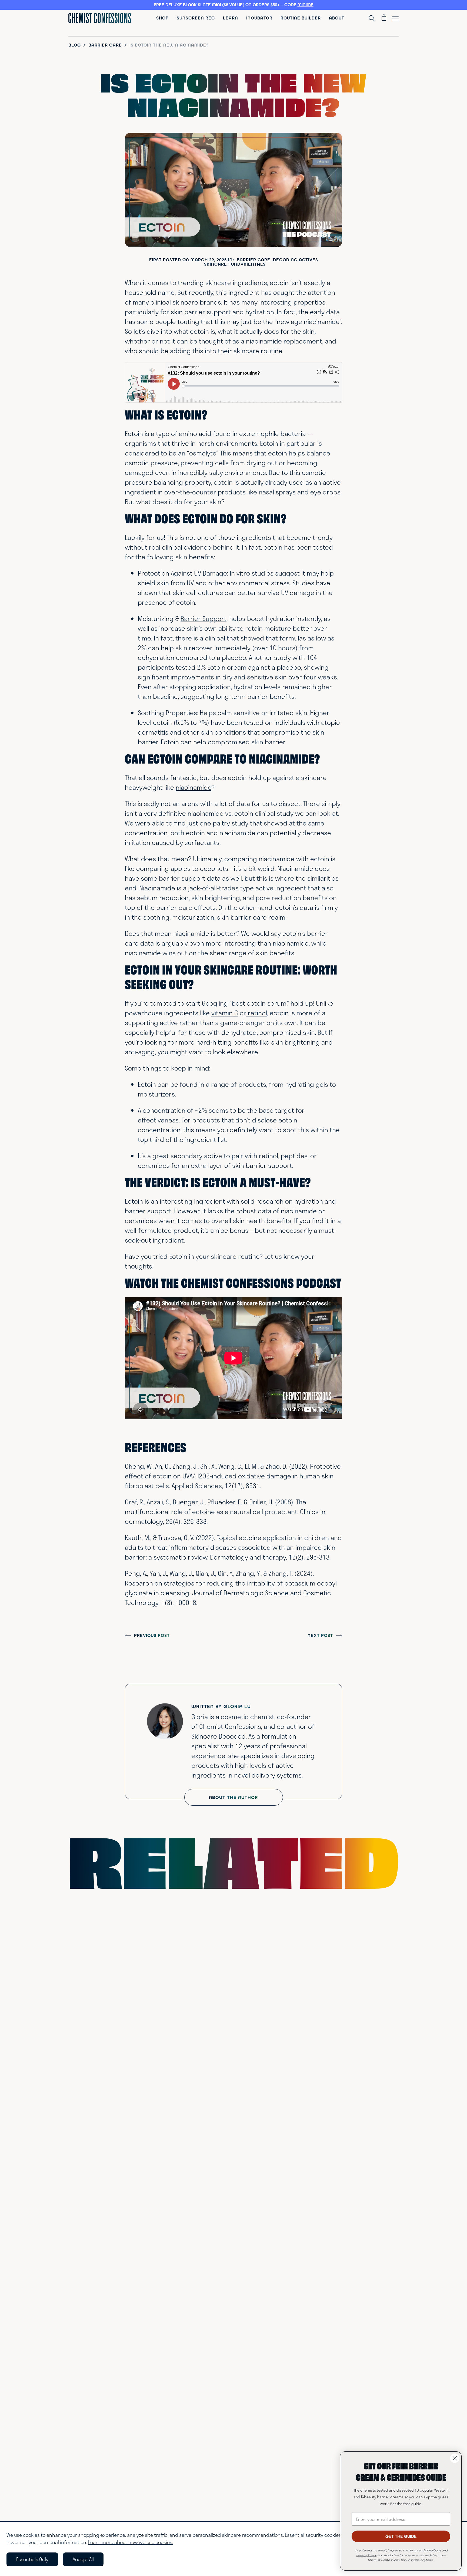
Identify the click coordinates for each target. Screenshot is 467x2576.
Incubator (259, 18)
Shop (162, 18)
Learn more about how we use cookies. (131, 2542)
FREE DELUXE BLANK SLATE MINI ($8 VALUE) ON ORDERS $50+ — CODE (234, 5)
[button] (234, 5)
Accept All (83, 2559)
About (337, 18)
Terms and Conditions (425, 2550)
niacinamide (194, 787)
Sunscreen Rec (196, 18)
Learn (231, 18)
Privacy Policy (366, 2555)
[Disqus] (234, 1969)
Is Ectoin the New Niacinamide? (169, 45)
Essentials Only (32, 2559)
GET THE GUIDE (401, 2536)
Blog (75, 45)
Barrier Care (105, 45)
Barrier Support (204, 618)
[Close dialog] (455, 2458)
